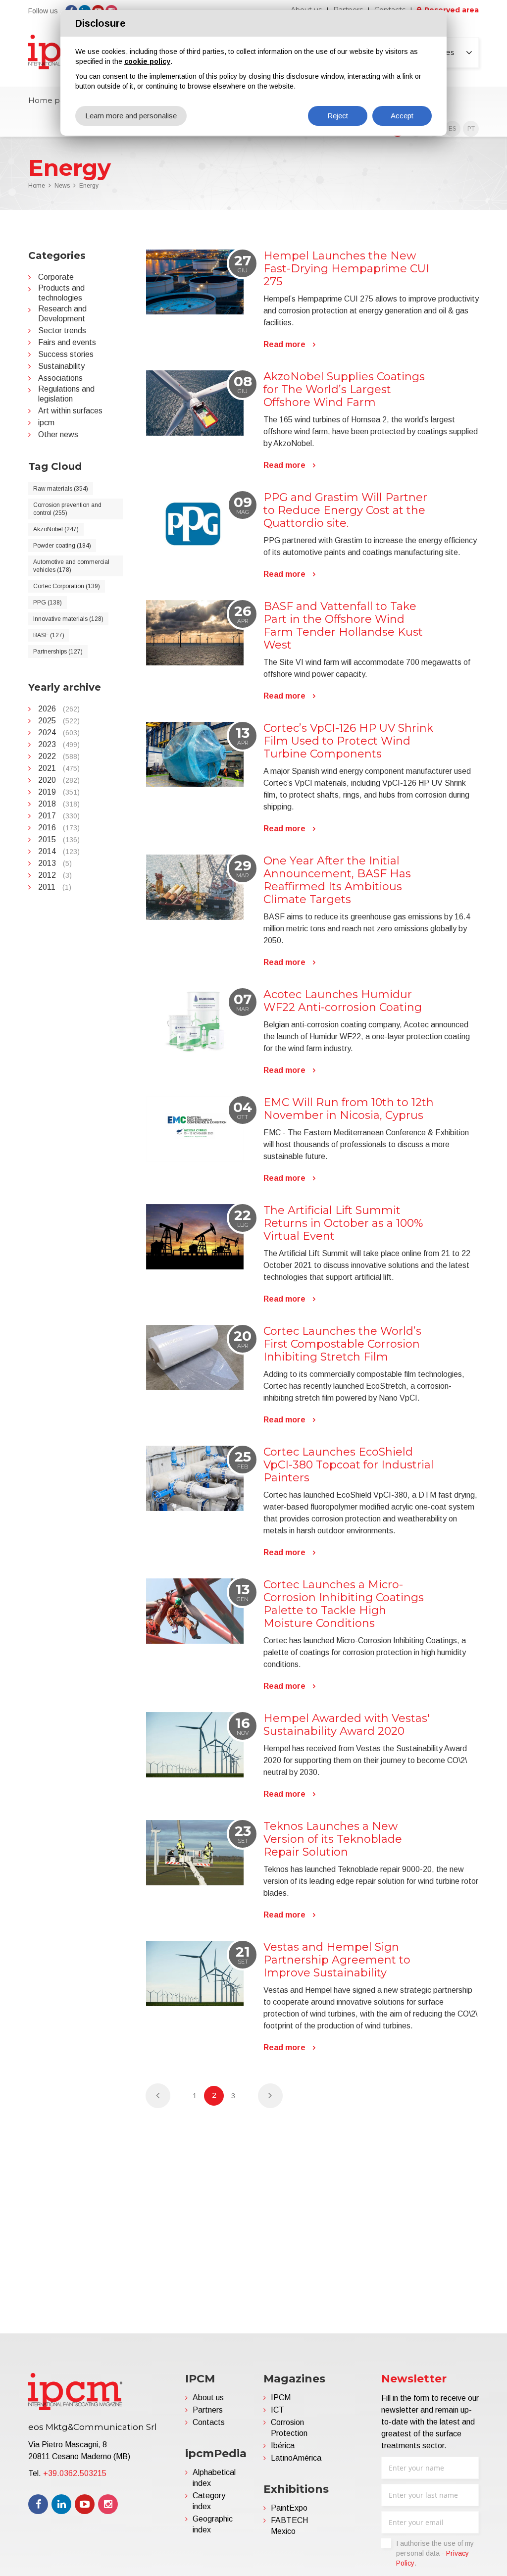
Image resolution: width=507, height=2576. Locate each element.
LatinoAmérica (296, 2458)
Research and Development (62, 314)
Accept (402, 116)
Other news (58, 434)
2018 (59, 804)
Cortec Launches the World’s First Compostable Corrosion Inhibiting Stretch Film (342, 1344)
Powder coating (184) (62, 546)
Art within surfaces (70, 411)
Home (37, 186)
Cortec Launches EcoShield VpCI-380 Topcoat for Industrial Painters (349, 1465)
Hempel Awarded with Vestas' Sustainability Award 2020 (347, 1725)
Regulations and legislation (66, 394)
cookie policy (147, 61)
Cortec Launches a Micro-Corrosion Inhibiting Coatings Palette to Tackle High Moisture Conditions (344, 1604)
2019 (59, 792)
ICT (278, 2410)
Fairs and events (67, 342)
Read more (284, 344)
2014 (59, 851)
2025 (59, 721)
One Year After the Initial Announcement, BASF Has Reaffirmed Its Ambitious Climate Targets (337, 880)
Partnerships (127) (58, 652)
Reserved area (452, 10)
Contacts (209, 2422)
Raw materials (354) (61, 489)
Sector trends (62, 330)
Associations (60, 378)
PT (471, 129)
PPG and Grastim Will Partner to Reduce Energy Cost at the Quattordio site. (345, 510)
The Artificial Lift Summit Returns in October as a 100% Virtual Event (343, 1223)
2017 (59, 816)
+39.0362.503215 (75, 2473)
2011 (55, 887)
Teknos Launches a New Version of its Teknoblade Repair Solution (333, 1839)
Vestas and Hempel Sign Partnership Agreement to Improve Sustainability (337, 1960)
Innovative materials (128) (68, 619)
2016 (59, 828)
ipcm (46, 423)
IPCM (281, 2398)
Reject (338, 116)
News (62, 186)
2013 (55, 863)
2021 (59, 768)
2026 (59, 709)
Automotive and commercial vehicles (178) (71, 566)
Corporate (56, 277)
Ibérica (283, 2446)
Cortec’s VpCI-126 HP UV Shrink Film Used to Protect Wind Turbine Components (348, 741)
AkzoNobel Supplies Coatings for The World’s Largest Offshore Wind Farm (344, 389)
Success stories (66, 354)
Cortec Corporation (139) (67, 586)
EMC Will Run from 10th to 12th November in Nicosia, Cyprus (349, 1109)
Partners (208, 2410)
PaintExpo (289, 2508)
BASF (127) (49, 635)
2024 (59, 732)
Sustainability (61, 366)
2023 (59, 744)
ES (453, 129)
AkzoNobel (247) (56, 529)
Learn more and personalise (131, 116)
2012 (55, 875)
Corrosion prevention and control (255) (67, 509)
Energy (89, 186)
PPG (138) (48, 603)
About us (208, 2398)
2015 (59, 839)
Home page (51, 100)
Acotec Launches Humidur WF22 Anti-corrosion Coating (343, 1001)
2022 (59, 756)
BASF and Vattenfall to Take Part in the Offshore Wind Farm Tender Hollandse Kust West (343, 626)
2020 (59, 780)
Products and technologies (61, 293)
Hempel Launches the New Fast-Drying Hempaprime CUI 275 (346, 269)
